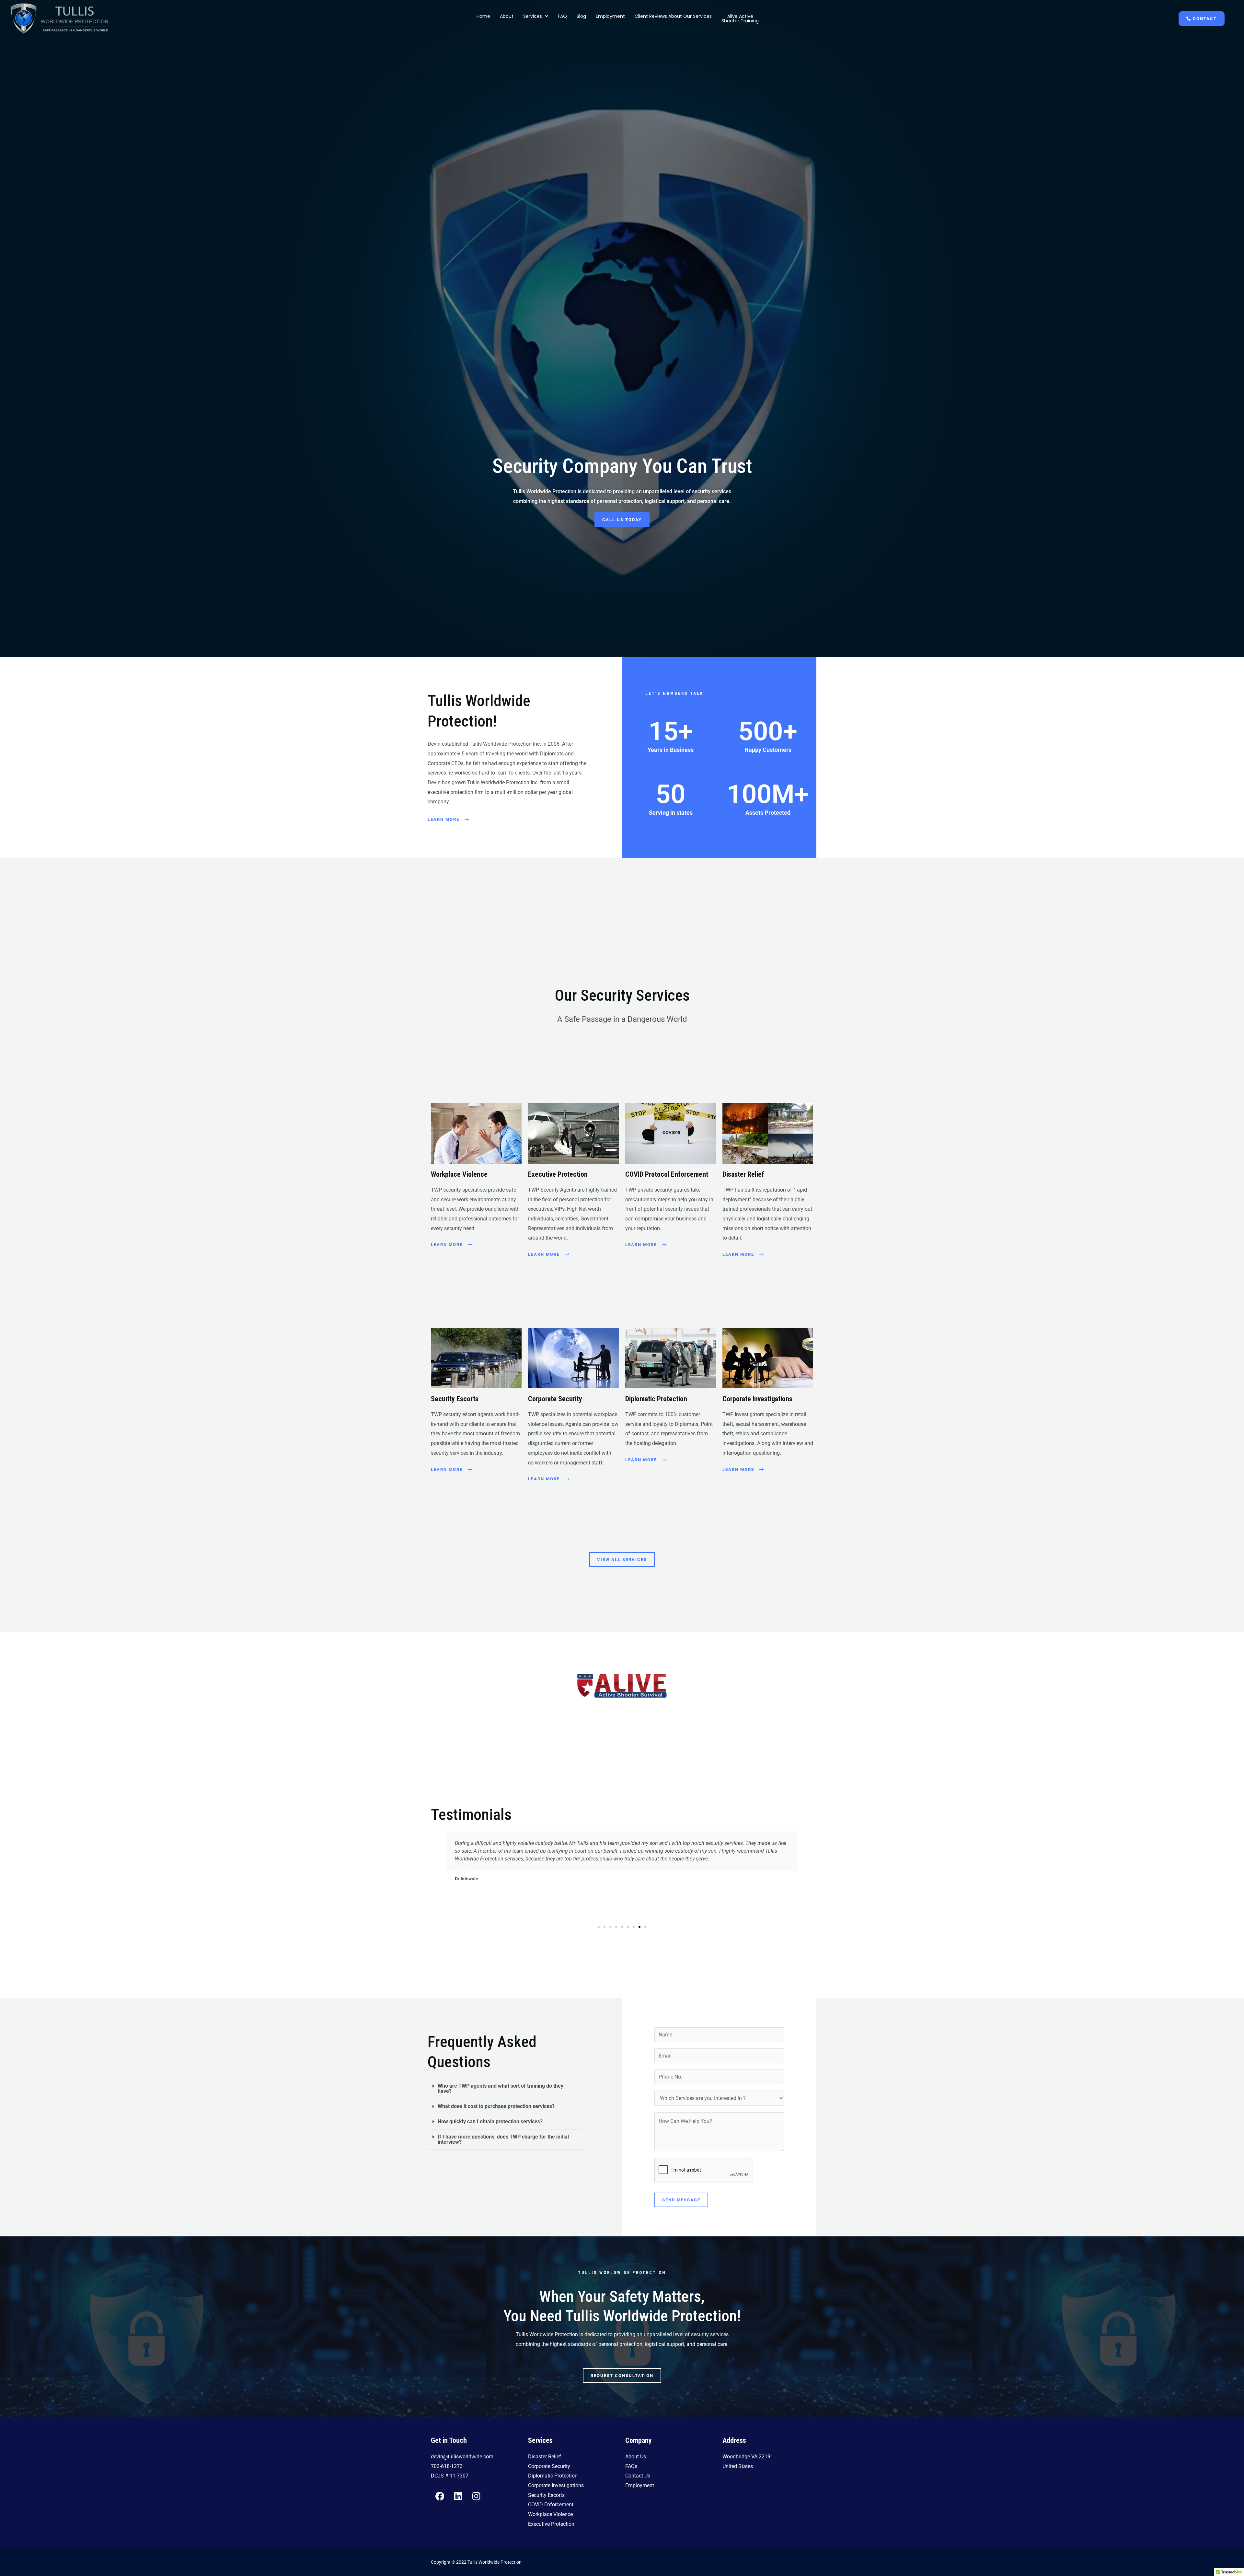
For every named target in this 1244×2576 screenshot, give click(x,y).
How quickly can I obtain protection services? (490, 2121)
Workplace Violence (459, 1174)
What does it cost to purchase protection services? (496, 2106)
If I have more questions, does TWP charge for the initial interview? (503, 2139)
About (507, 16)
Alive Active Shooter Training (740, 18)
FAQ (562, 16)
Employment (610, 16)
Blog (581, 16)
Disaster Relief (743, 1174)
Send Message (681, 2200)
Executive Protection (558, 1174)
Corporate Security (555, 1399)
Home (483, 16)
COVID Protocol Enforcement (667, 1174)
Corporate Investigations (757, 1399)
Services (533, 16)
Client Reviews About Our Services (673, 16)
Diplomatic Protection (656, 1399)
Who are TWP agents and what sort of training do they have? (501, 2088)
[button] (536, 16)
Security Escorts (455, 1399)
